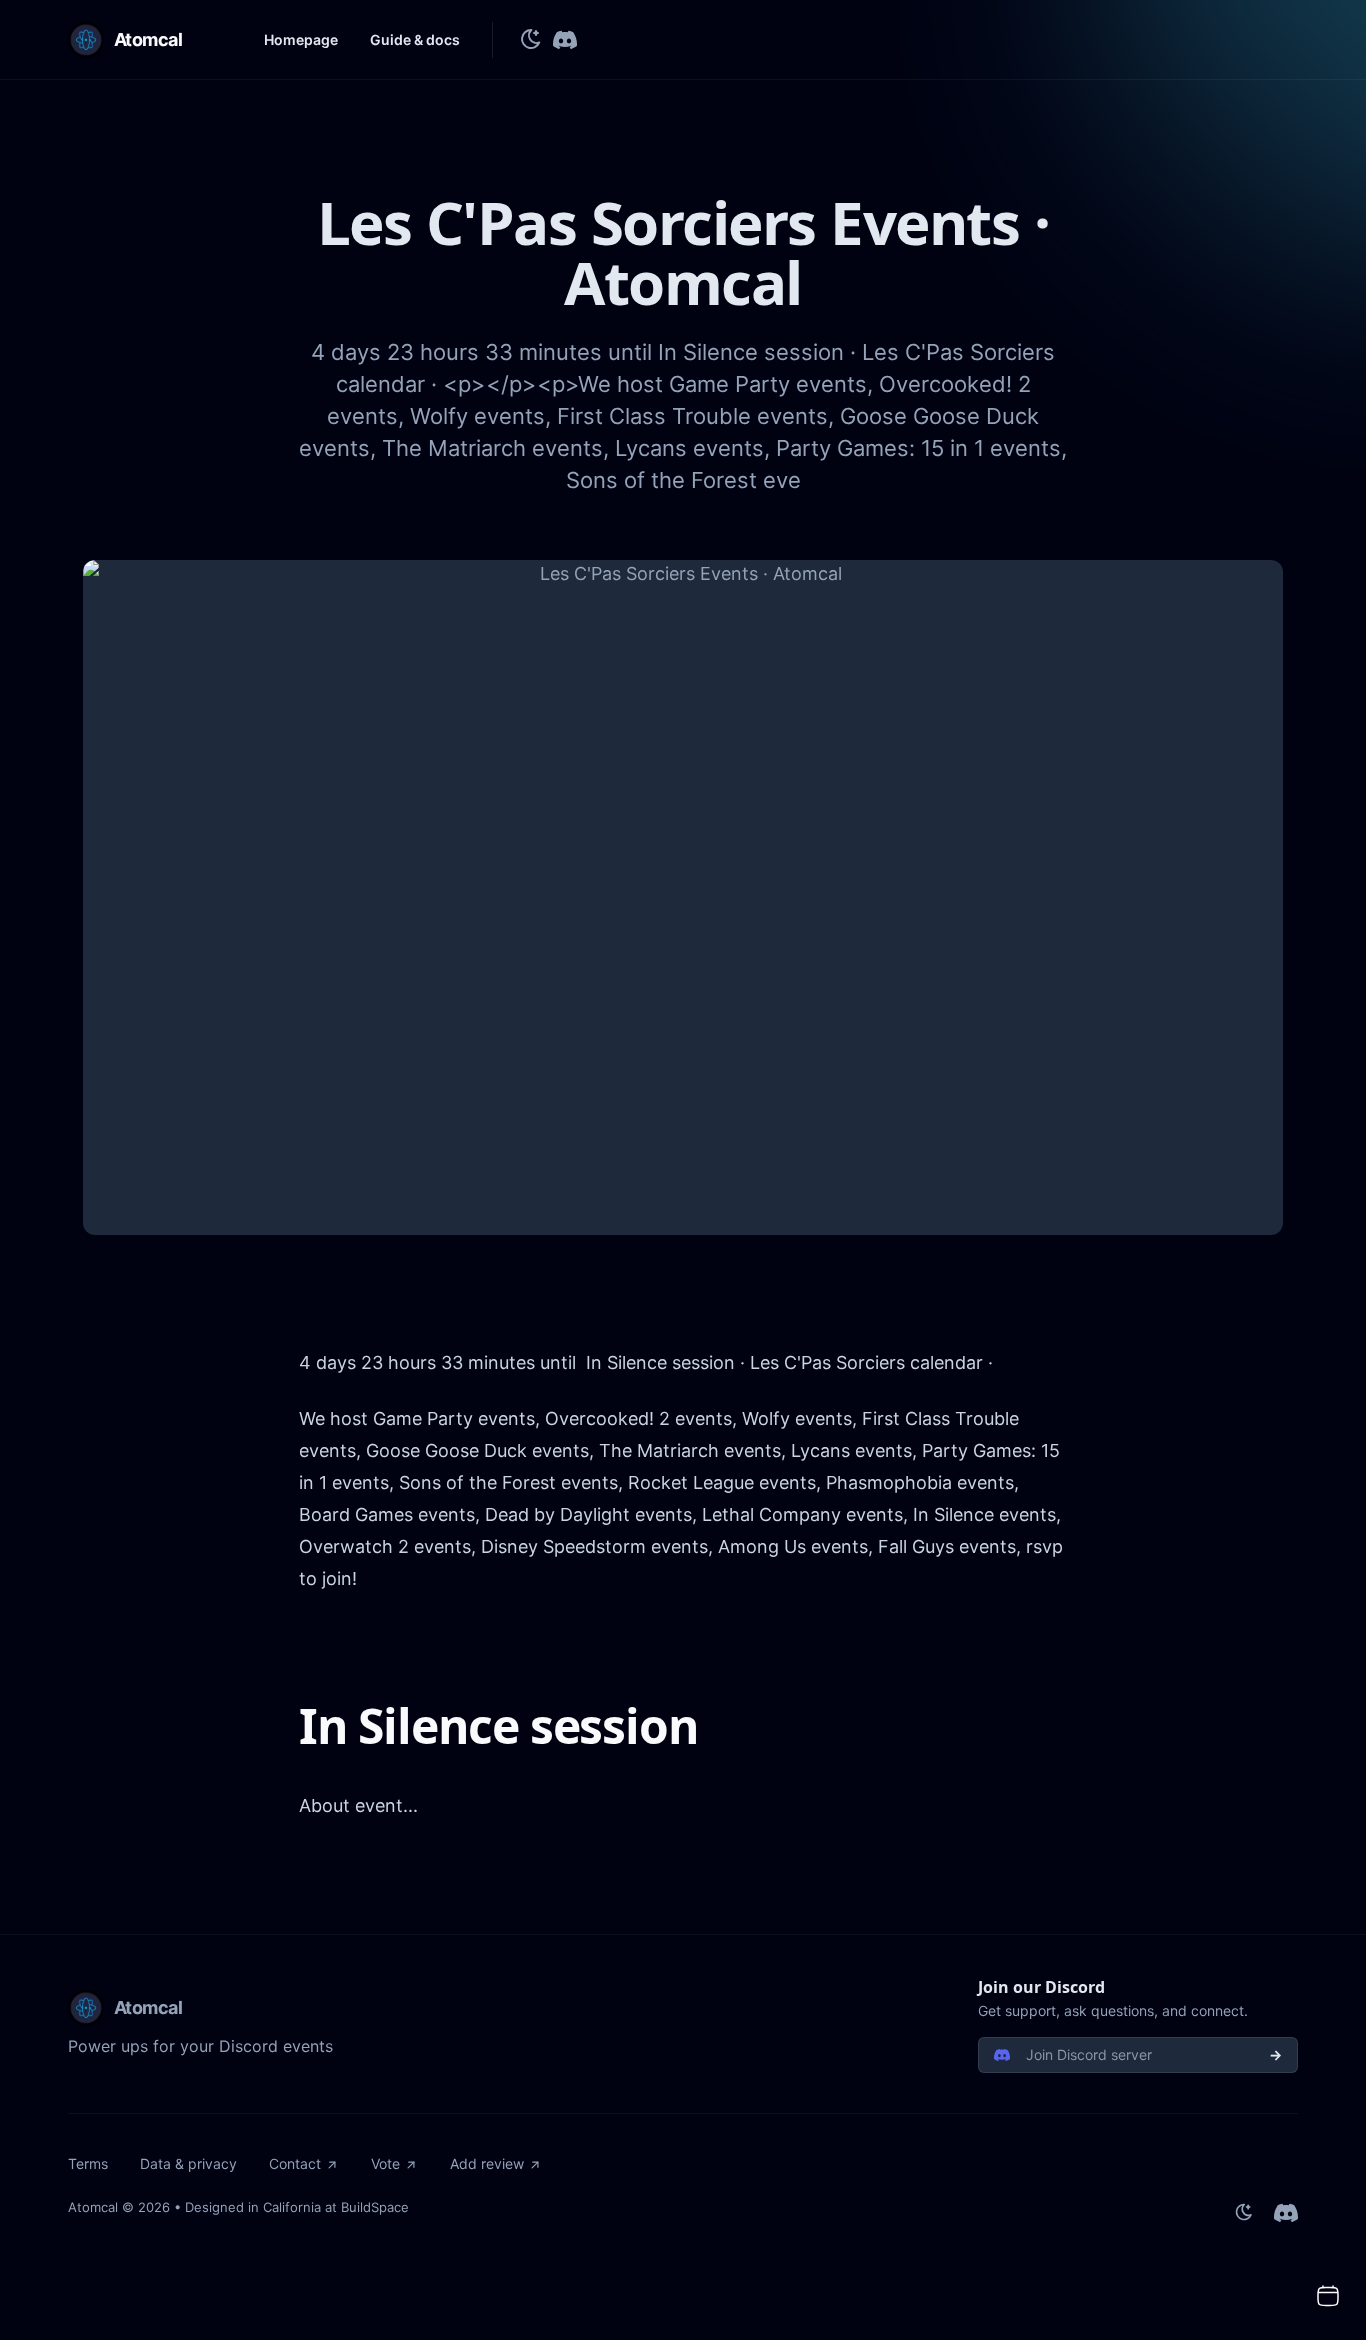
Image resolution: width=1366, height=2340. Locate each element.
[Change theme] (531, 40)
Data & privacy (188, 2163)
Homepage (301, 39)
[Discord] (565, 40)
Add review (487, 2163)
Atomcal (93, 2207)
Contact (295, 2163)
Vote (385, 2163)
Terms (88, 2163)
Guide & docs (415, 39)
